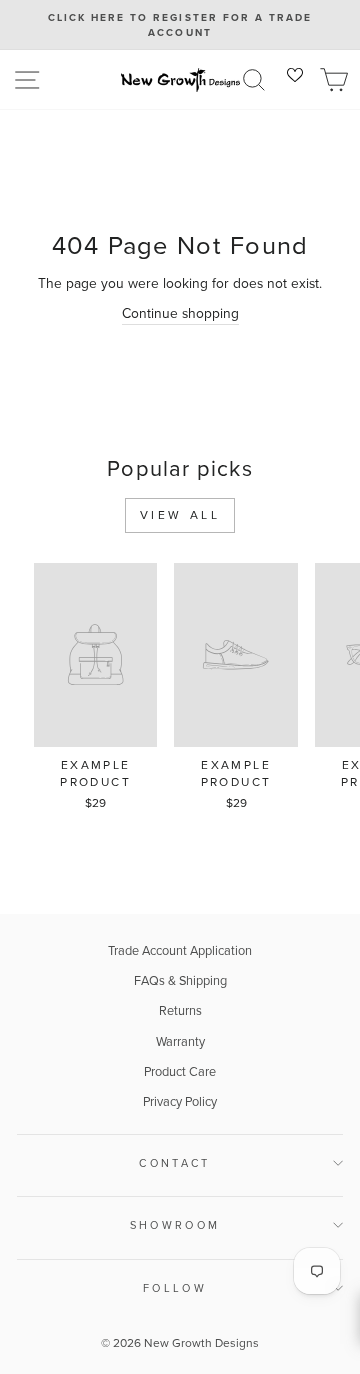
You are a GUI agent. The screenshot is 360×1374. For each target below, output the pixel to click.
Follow (175, 1288)
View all (180, 515)
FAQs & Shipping (180, 980)
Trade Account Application (180, 950)
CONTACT (174, 1163)
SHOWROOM (175, 1225)
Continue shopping (180, 313)
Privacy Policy (180, 1101)
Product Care (180, 1071)
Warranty (180, 1041)
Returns (180, 1010)
